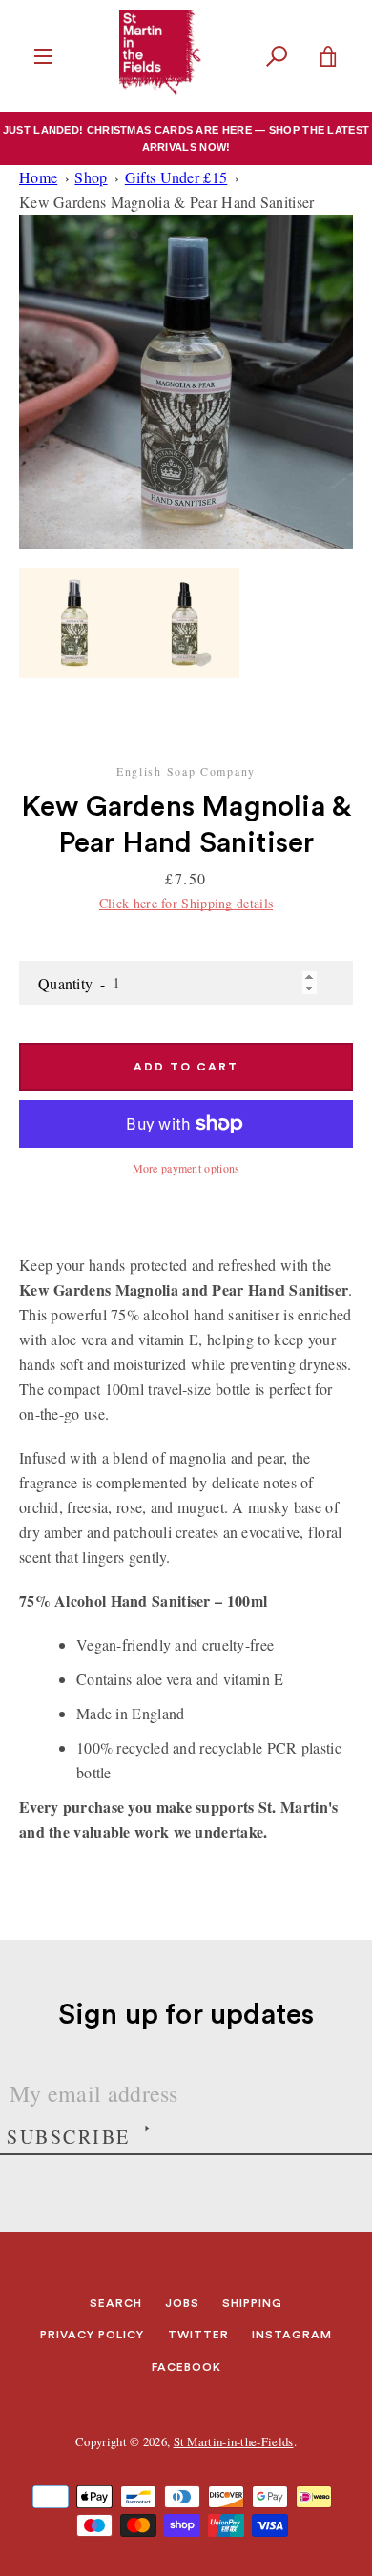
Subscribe (69, 2137)
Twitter (198, 2335)
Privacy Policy (92, 2335)
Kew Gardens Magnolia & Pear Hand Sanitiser (167, 202)
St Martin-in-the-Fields (234, 2441)
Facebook (186, 2367)
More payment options (186, 1168)
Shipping (252, 2303)
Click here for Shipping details (186, 903)
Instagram (292, 2335)
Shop (91, 177)
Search (116, 2303)
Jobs (182, 2303)
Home (38, 177)
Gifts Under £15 (176, 177)
